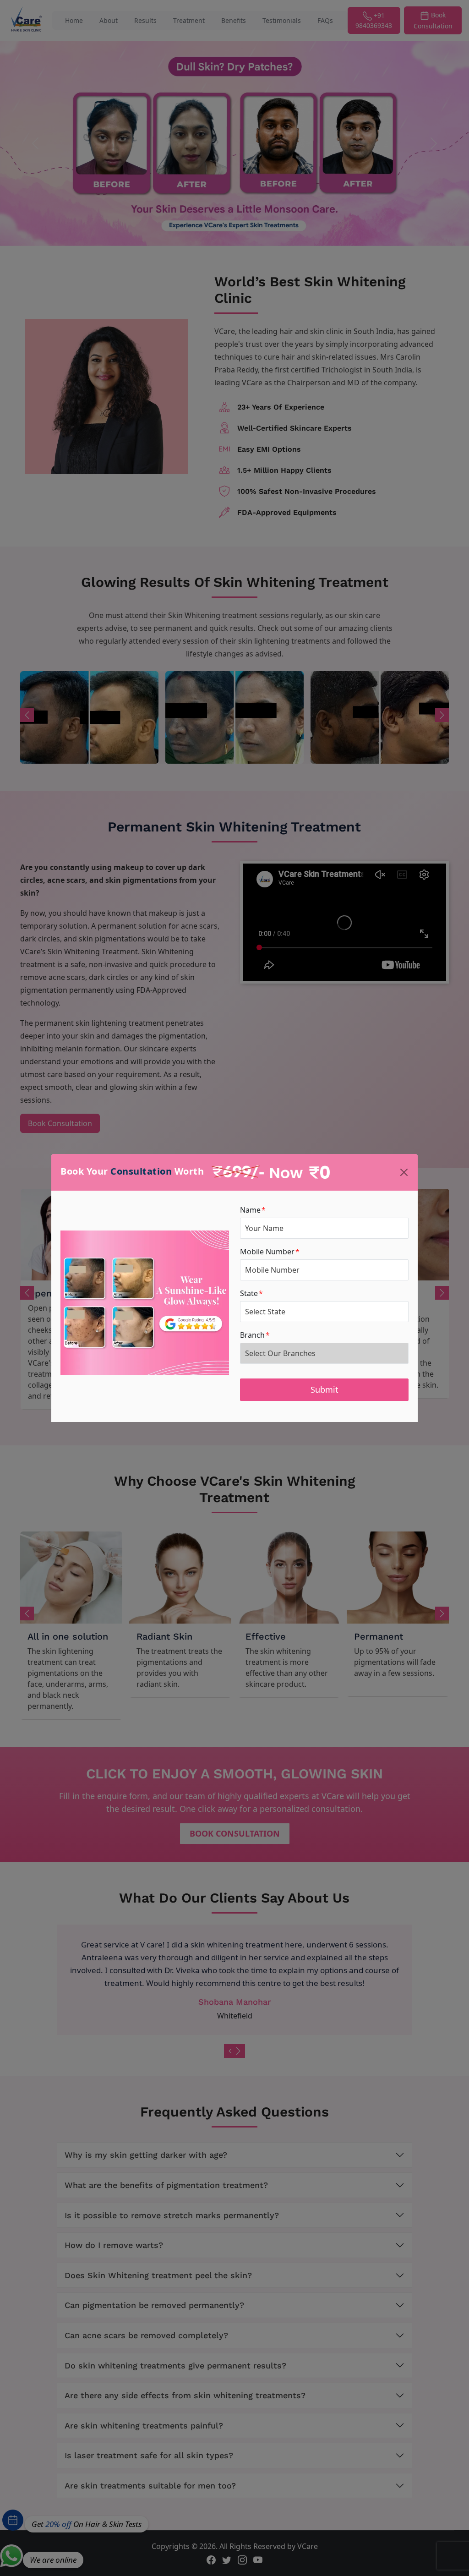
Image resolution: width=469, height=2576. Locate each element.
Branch (255, 1335)
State (251, 1293)
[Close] (404, 1172)
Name (253, 1210)
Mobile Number (270, 1252)
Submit (324, 1389)
